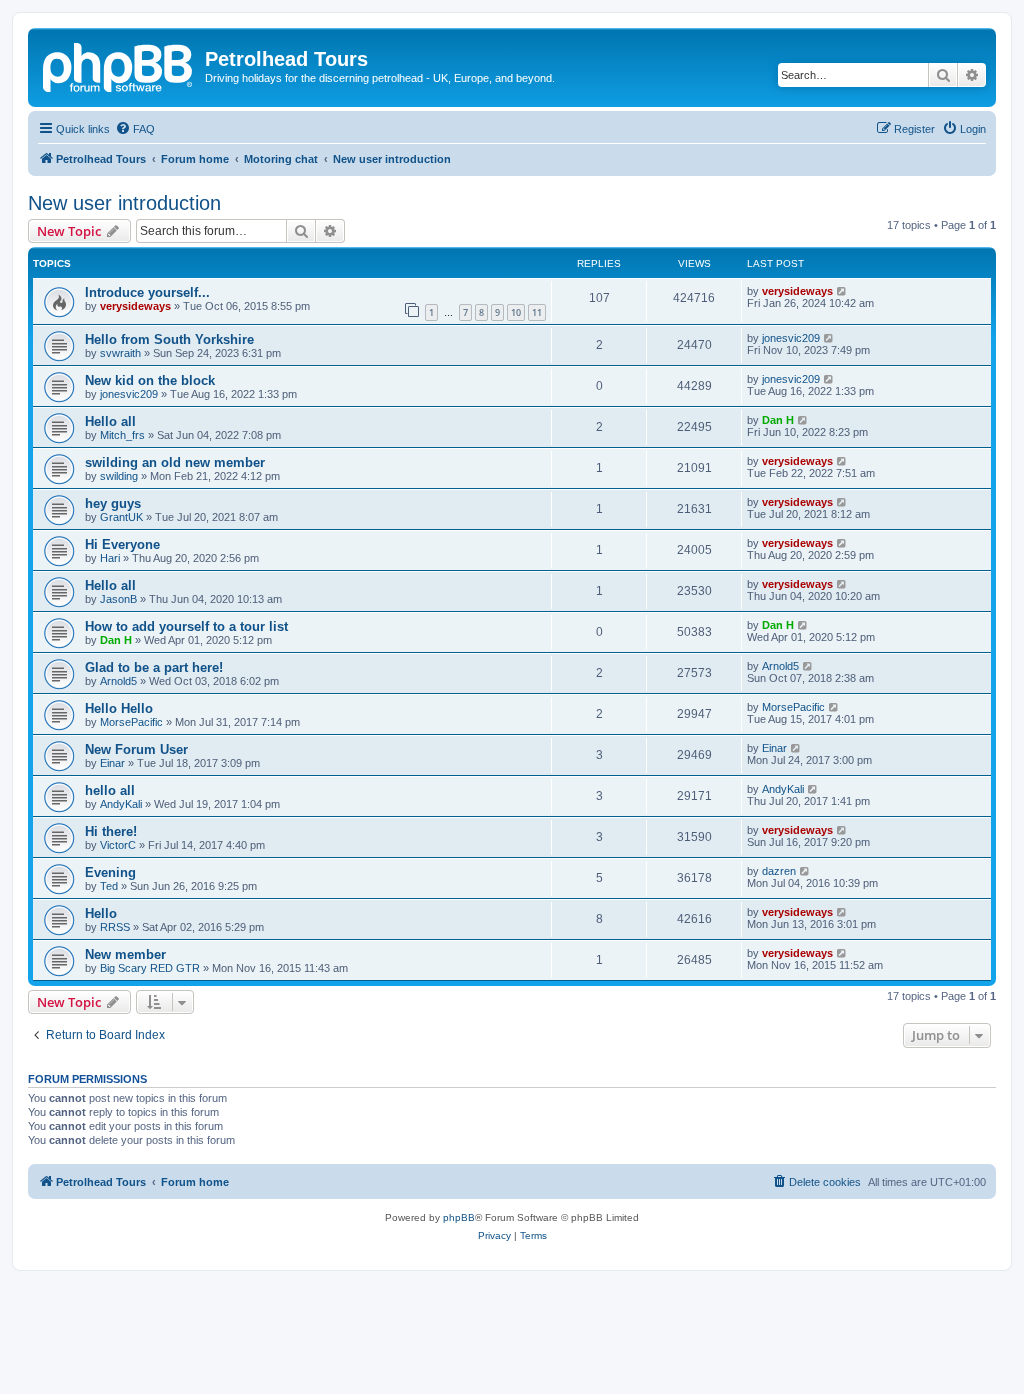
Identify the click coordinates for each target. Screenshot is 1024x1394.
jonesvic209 (791, 338)
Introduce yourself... (147, 292)
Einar (112, 763)
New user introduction (124, 203)
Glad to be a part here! (154, 667)
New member (125, 954)
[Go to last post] (842, 291)
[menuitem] (135, 129)
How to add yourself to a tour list (186, 626)
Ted (109, 886)
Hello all (110, 421)
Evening (110, 872)
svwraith (120, 353)
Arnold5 (118, 681)
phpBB (459, 1217)
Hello (101, 913)
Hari (110, 558)
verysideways (135, 306)
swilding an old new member (175, 462)
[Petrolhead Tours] (119, 65)
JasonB (118, 599)
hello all (110, 790)
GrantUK (121, 517)
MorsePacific (131, 722)
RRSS (115, 927)
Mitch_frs (122, 435)
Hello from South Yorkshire (169, 339)
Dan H (778, 420)
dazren (779, 871)
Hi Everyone (122, 544)
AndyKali (121, 804)
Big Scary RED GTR (150, 968)
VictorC (118, 845)
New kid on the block (150, 380)
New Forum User (136, 749)
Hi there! (111, 831)
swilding (119, 476)
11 (537, 312)
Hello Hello (119, 708)
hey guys (113, 503)
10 (516, 312)
